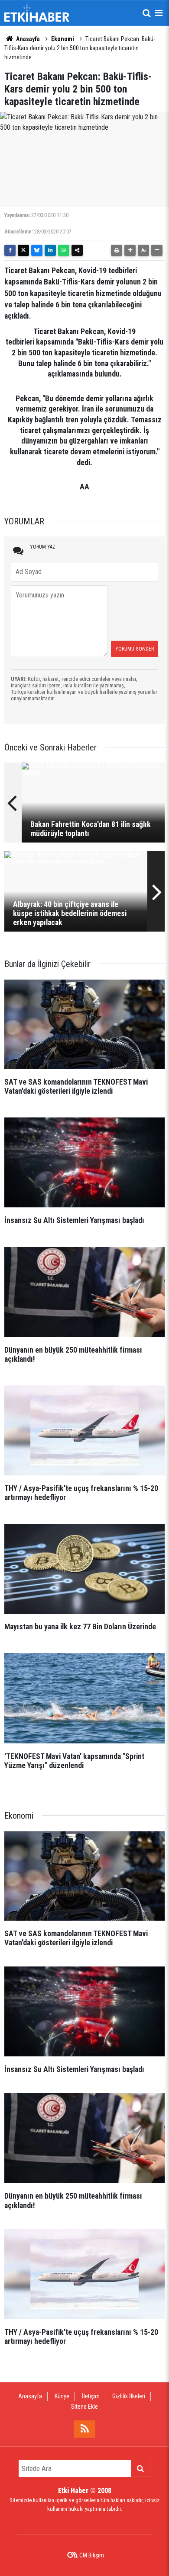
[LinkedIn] (50, 250)
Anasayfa (27, 39)
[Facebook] (10, 250)
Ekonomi (63, 39)
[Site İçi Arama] (146, 13)
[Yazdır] (117, 250)
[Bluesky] (37, 250)
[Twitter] (23, 250)
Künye (62, 2396)
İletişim (91, 2396)
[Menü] (159, 13)
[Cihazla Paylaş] (77, 250)
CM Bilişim (92, 2555)
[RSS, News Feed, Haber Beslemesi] (84, 2429)
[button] (130, 250)
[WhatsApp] (64, 250)
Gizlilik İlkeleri (129, 2396)
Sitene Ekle (84, 2407)
